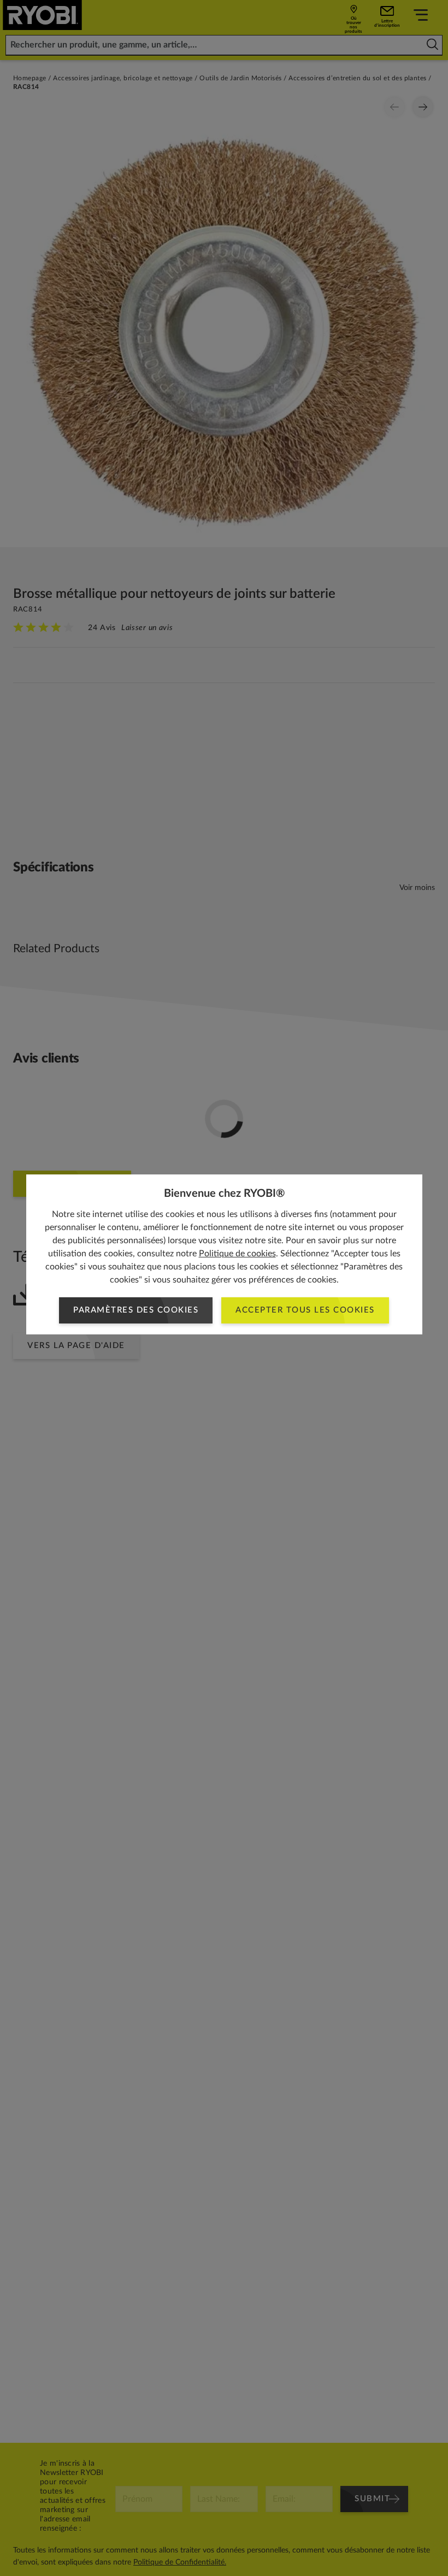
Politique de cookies (237, 1254)
